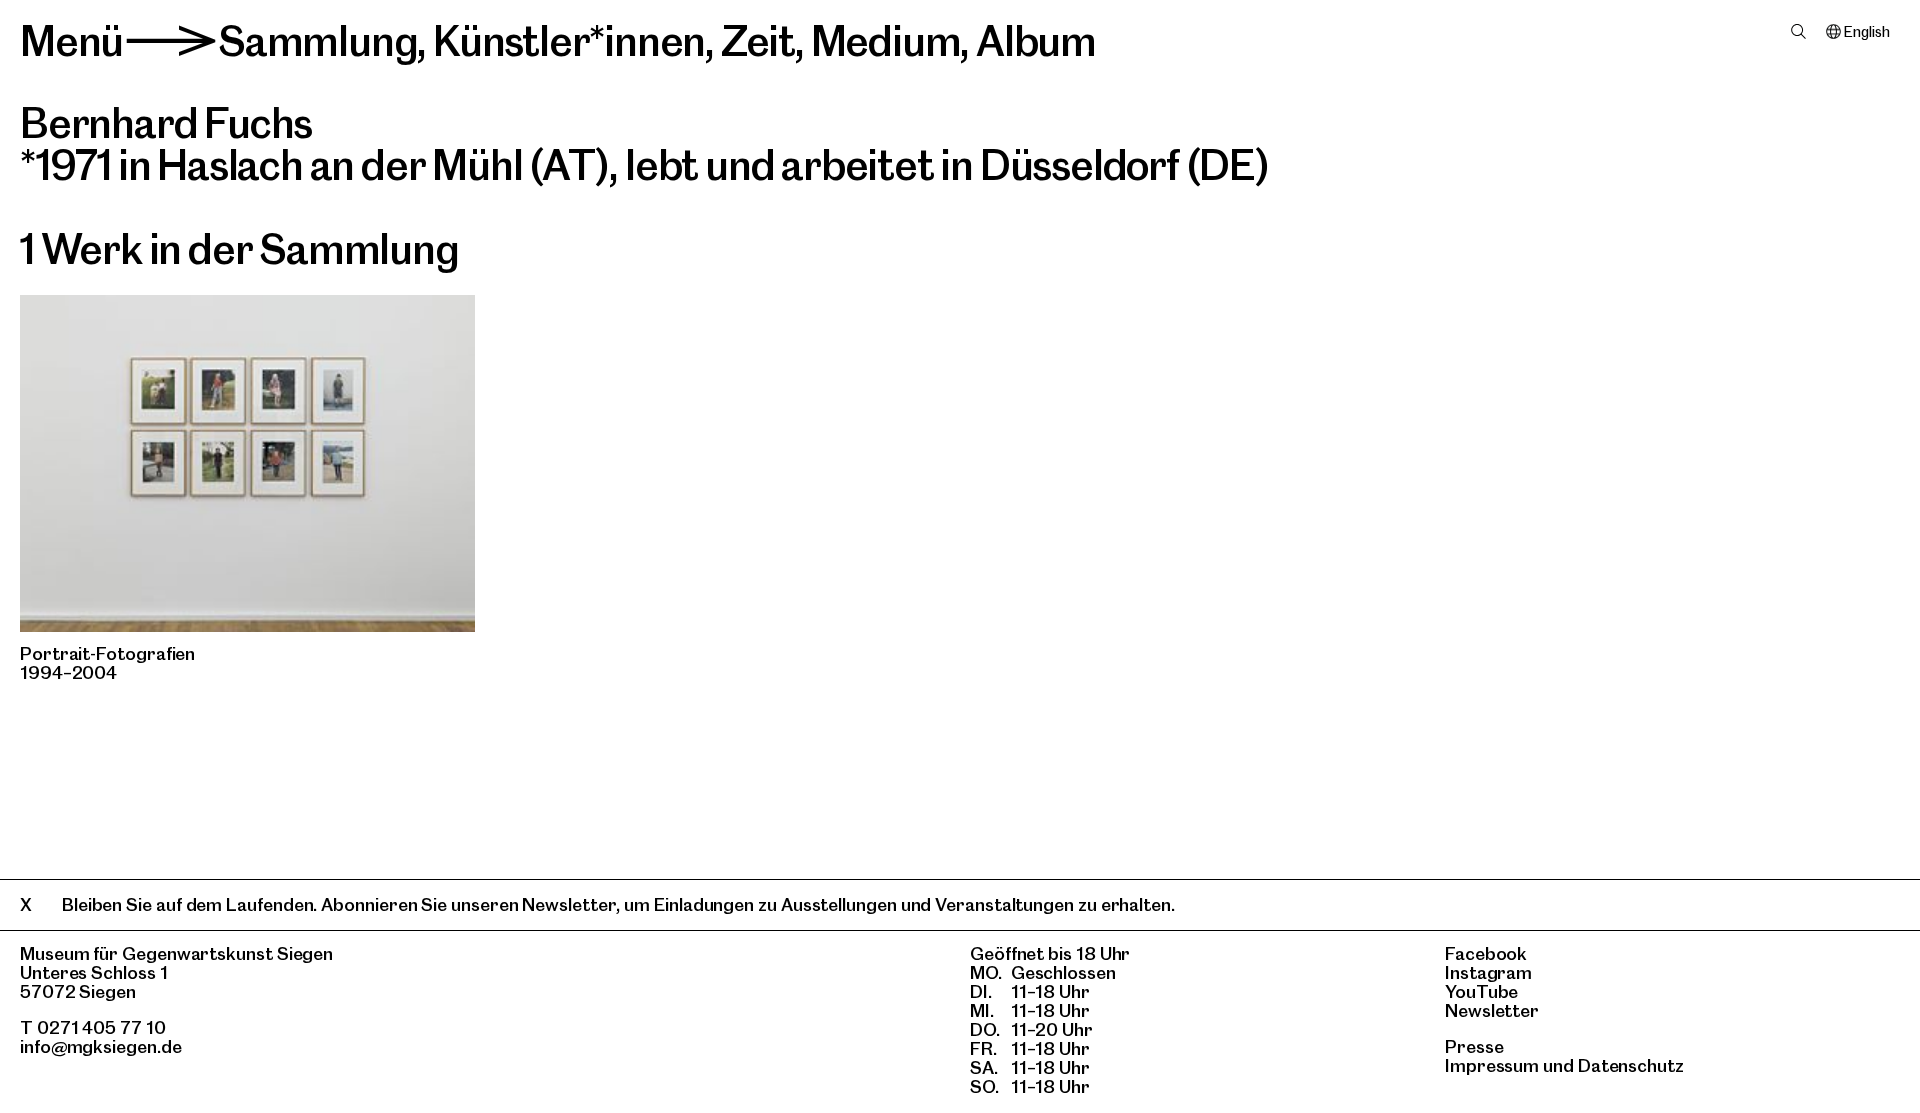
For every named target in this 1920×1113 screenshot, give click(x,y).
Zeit (758, 41)
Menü (71, 41)
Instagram (1488, 972)
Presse (1474, 1046)
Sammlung (317, 41)
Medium (886, 41)
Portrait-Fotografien (107, 653)
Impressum (1492, 1065)
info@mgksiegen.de (101, 1046)
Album (1036, 41)
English (1866, 32)
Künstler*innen (569, 41)
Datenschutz (1631, 1065)
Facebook (1486, 953)
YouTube (1481, 991)
